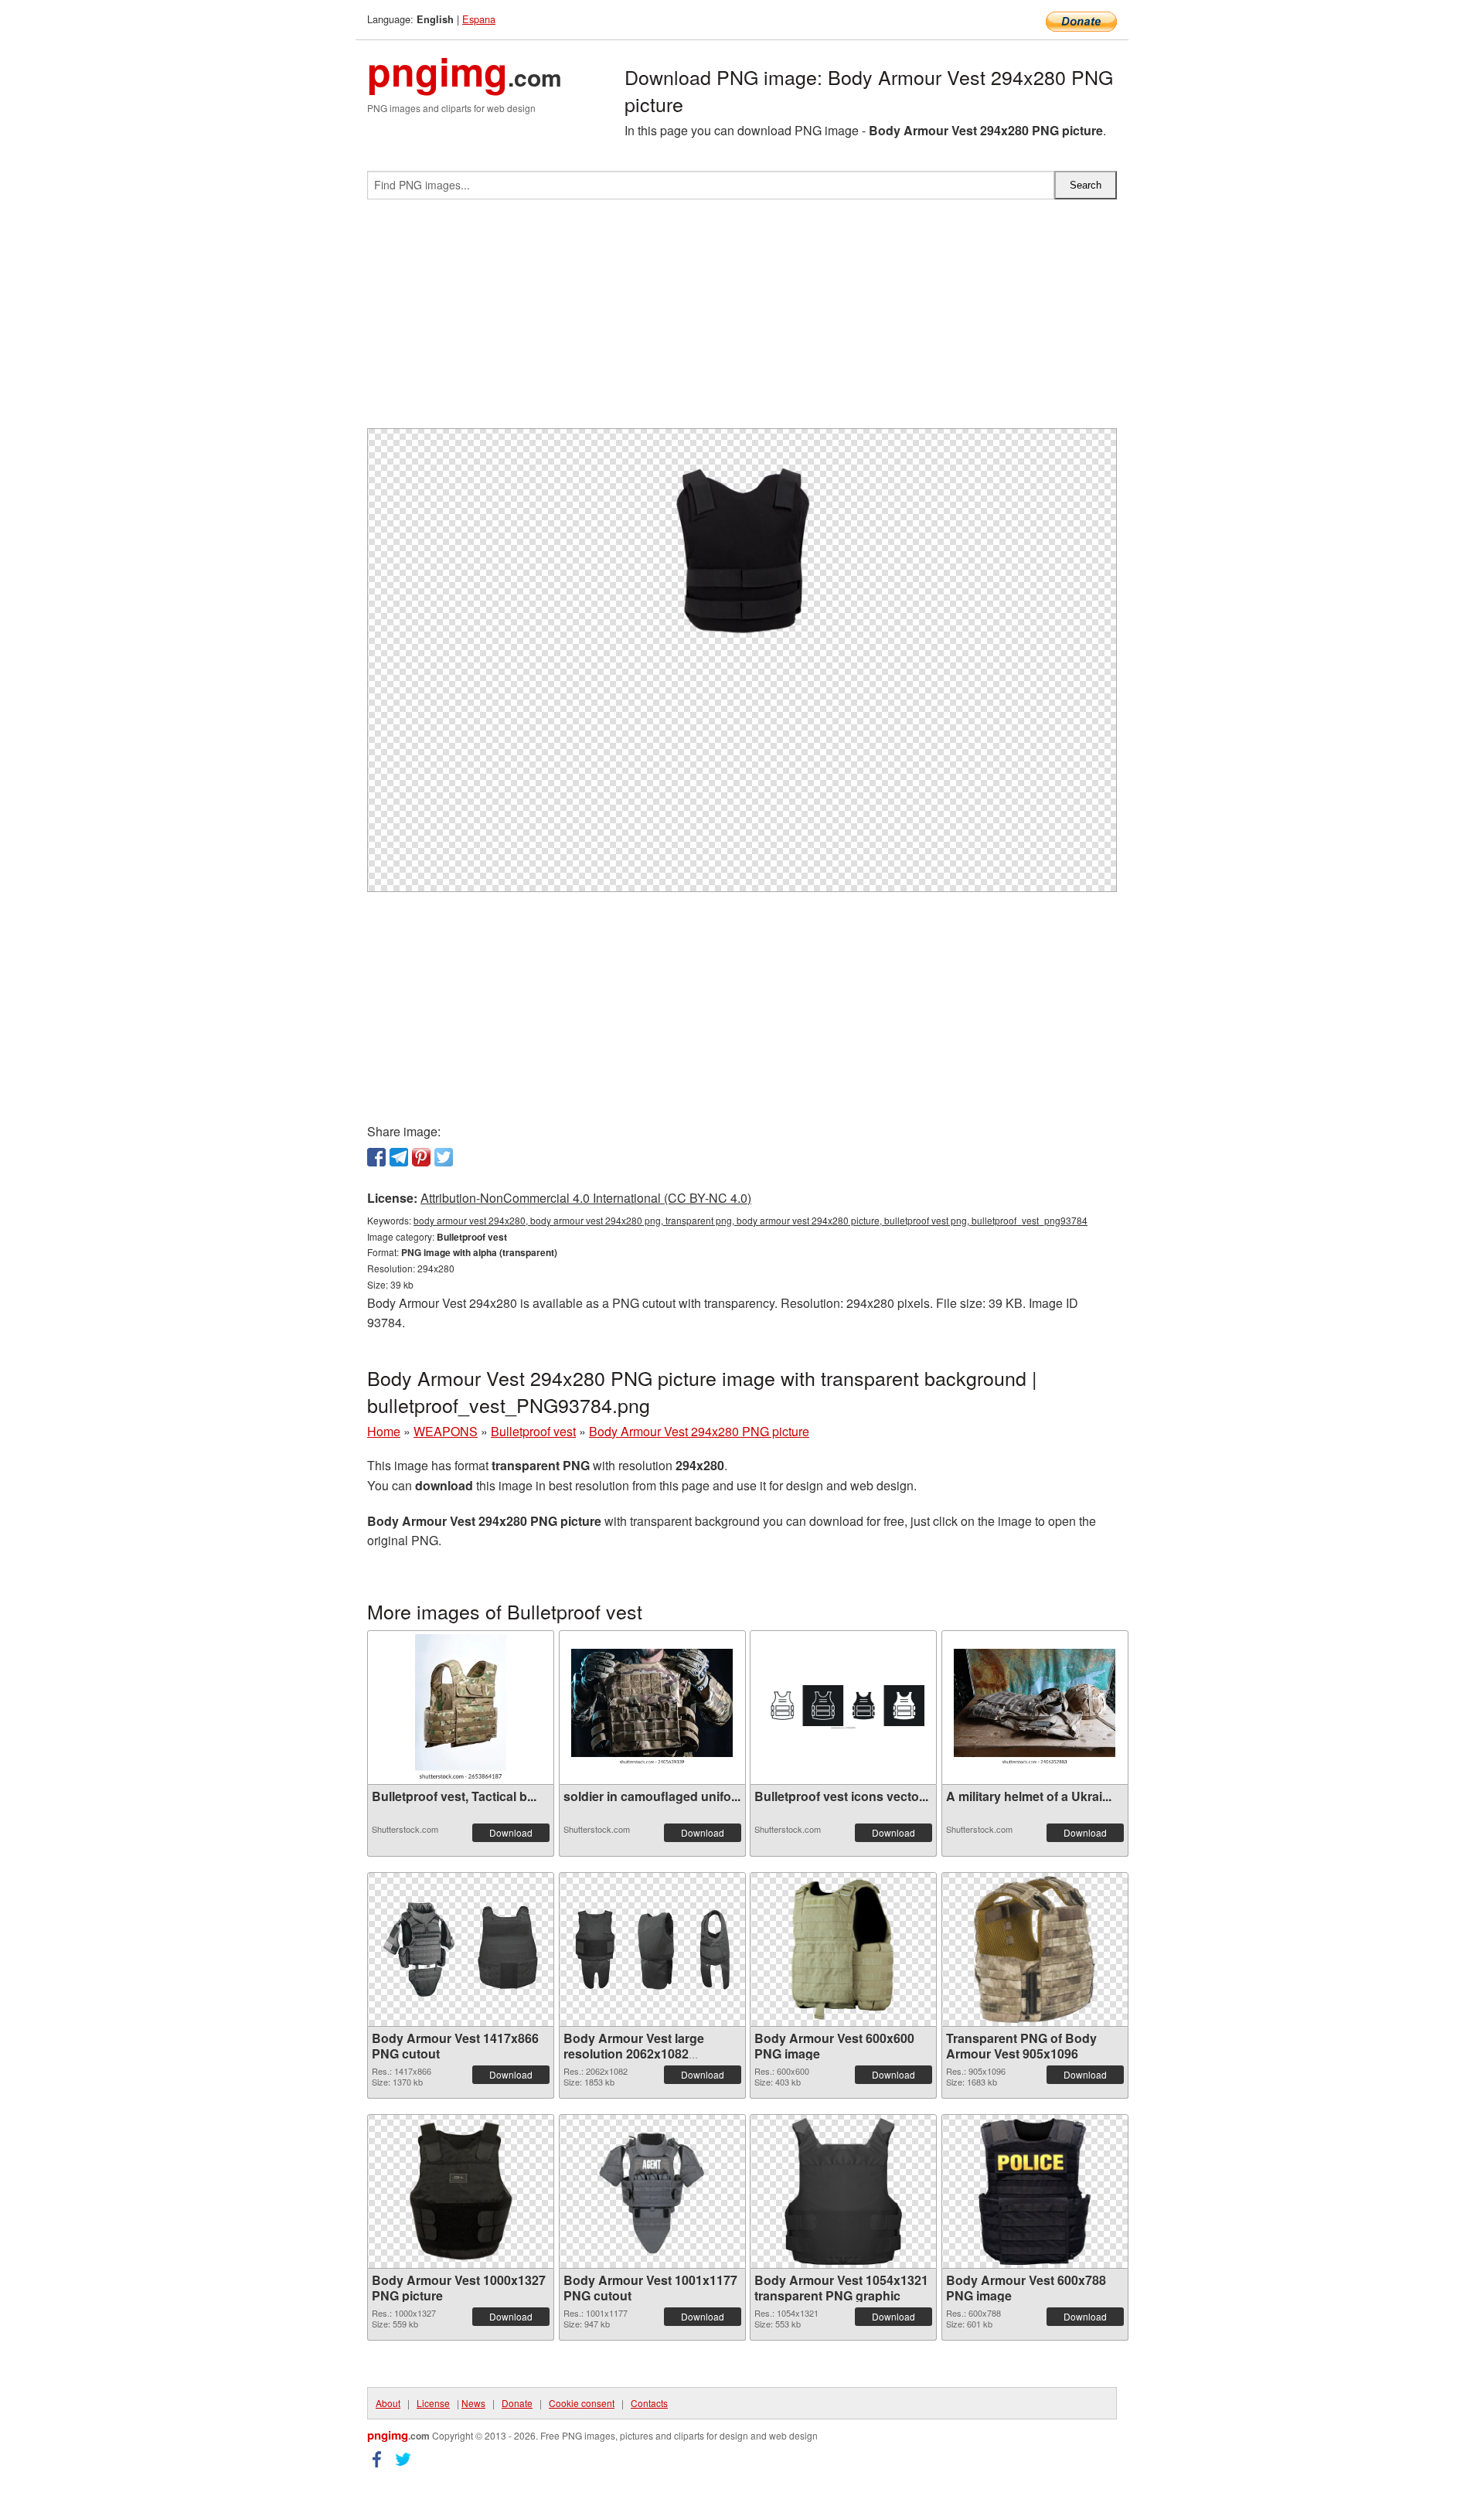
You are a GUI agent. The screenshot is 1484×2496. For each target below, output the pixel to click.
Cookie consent (582, 2403)
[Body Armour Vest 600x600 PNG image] (843, 1949)
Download (511, 1832)
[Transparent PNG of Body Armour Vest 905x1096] (1035, 1949)
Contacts (649, 2403)
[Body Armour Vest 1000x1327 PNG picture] (461, 2191)
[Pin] (421, 1157)
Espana (479, 19)
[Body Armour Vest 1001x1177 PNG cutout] (652, 2191)
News (473, 2403)
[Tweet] (444, 1157)
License (433, 2403)
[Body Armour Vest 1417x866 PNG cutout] (461, 1949)
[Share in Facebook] (376, 1157)
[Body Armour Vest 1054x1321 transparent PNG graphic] (843, 2191)
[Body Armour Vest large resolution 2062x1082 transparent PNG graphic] (652, 1949)
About (388, 2403)
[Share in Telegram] (399, 1157)
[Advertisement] (742, 320)
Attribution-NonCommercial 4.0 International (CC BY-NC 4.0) (586, 1198)
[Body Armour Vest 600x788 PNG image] (1034, 2191)
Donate (517, 2403)
